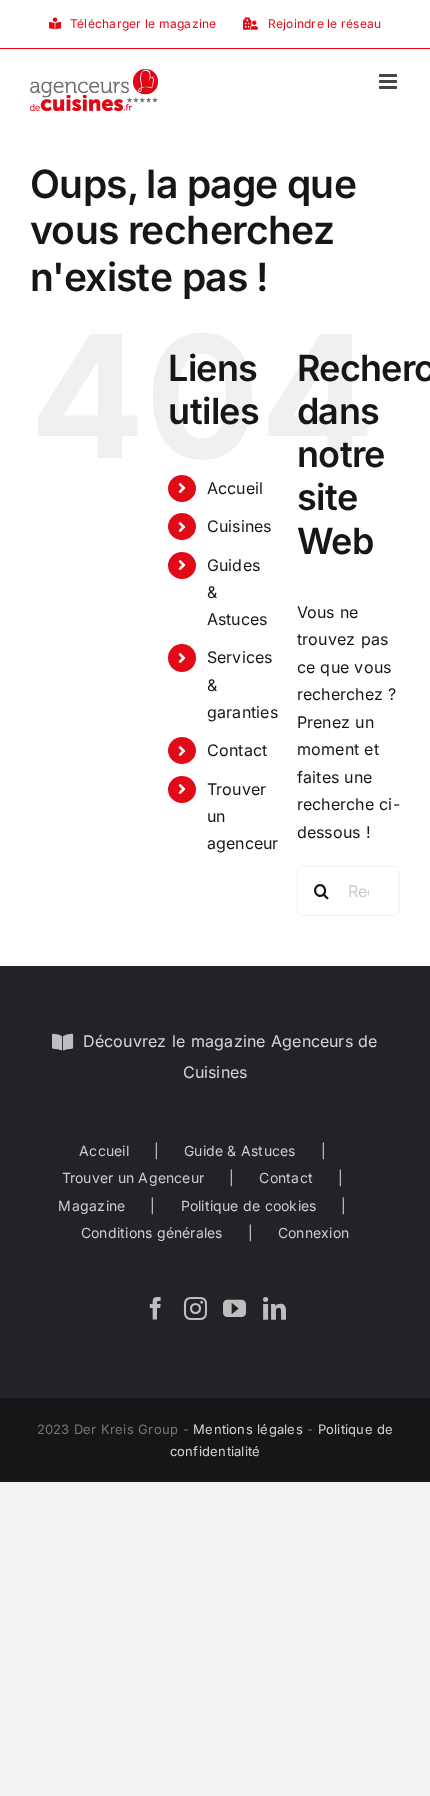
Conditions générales (152, 1232)
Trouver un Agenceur (133, 1177)
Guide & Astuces (240, 1150)
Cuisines (239, 526)
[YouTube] (234, 1308)
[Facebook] (155, 1308)
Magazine (91, 1205)
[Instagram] (195, 1308)
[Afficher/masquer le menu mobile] (389, 81)
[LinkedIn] (274, 1308)
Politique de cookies (249, 1205)
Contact (237, 750)
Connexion (313, 1232)
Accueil (235, 488)
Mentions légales (248, 1429)
